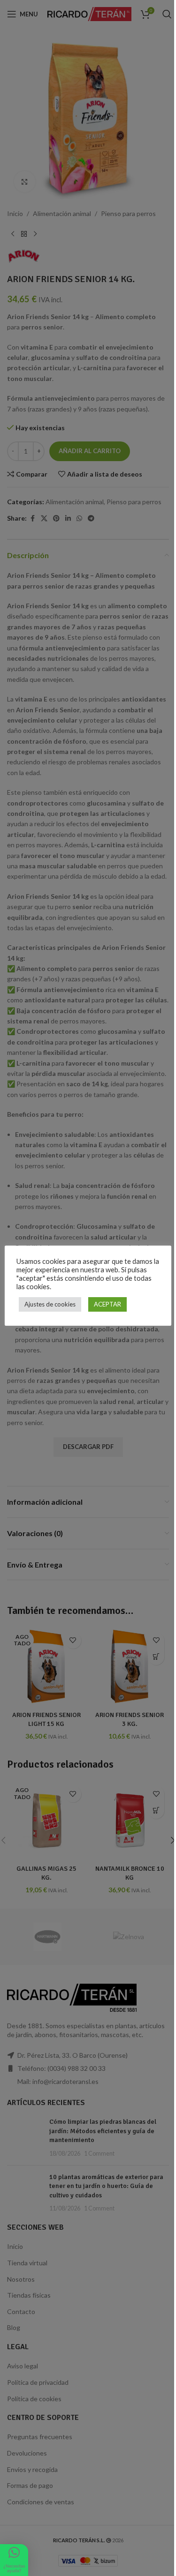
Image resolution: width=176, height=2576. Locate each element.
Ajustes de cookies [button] (50, 1304)
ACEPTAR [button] (107, 1304)
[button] (14, 2560)
